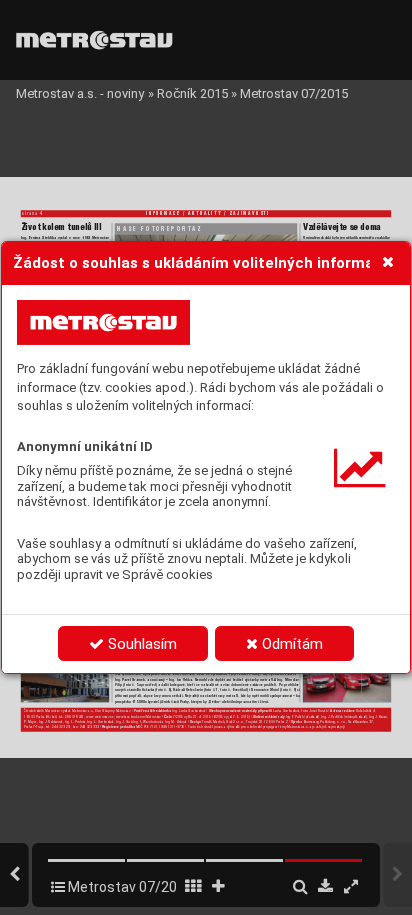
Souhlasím (140, 644)
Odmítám (290, 644)
